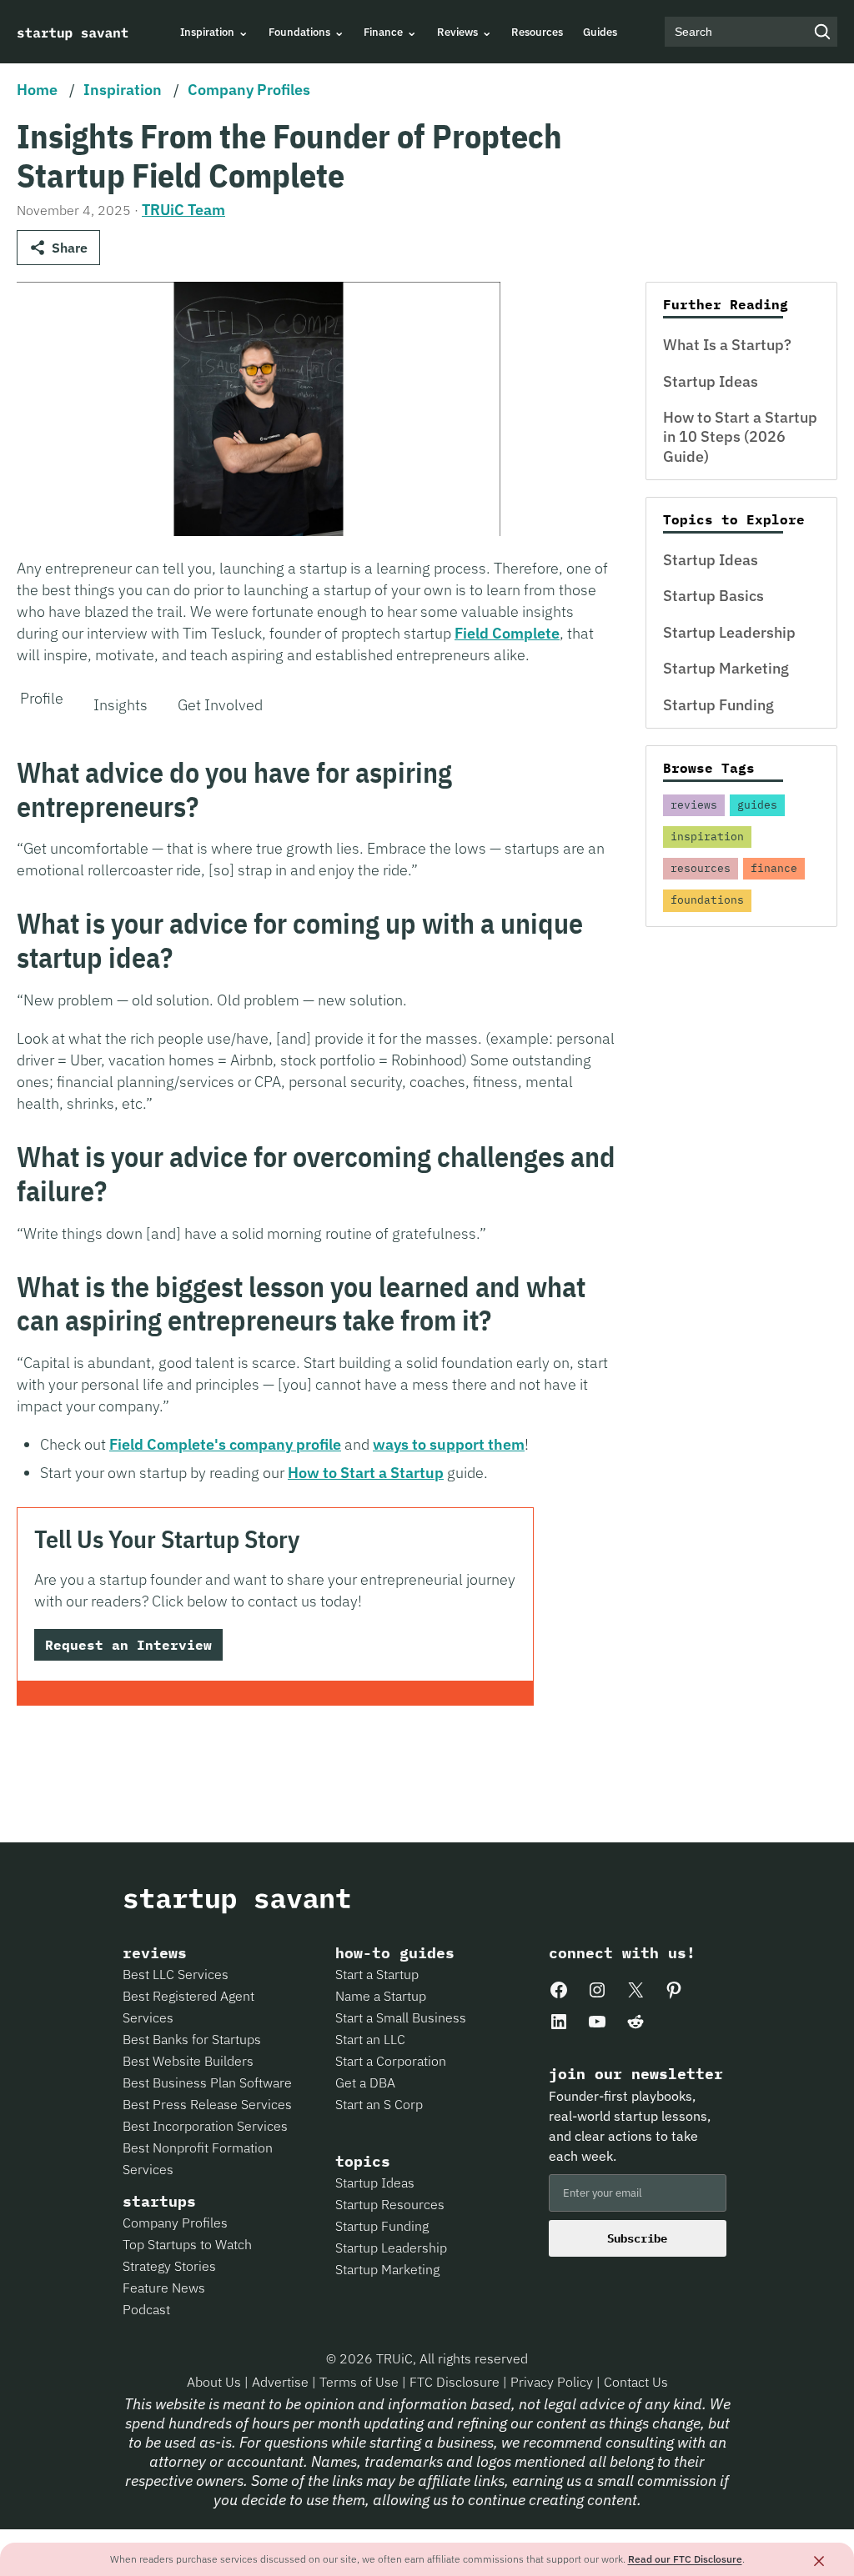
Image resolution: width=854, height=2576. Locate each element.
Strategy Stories (169, 2266)
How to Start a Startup (366, 1473)
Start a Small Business (401, 2017)
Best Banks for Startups (192, 2039)
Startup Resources (390, 2204)
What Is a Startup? (727, 345)
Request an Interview (128, 1645)
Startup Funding (718, 705)
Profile (42, 698)
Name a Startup (381, 1996)
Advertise (280, 2382)
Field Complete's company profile (225, 1444)
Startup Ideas (711, 381)
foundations (707, 900)
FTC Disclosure (456, 2382)
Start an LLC (370, 2039)
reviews (694, 805)
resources (701, 868)
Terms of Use (361, 2382)
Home (37, 90)
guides (757, 805)
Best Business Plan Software (207, 2082)
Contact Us (636, 2382)
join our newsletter (636, 2074)
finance (774, 868)
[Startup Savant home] (73, 32)
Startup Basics (713, 596)
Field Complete (507, 633)
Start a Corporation (391, 2061)
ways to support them (449, 1444)
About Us (216, 2382)
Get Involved (220, 705)
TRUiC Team (183, 210)
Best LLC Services (176, 1974)
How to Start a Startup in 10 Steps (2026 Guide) (740, 437)
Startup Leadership (729, 632)
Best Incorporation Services (205, 2126)
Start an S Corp (379, 2104)
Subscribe (637, 2238)
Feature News (164, 2288)
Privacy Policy (553, 2382)
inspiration (707, 837)
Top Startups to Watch (187, 2244)
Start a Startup (377, 1974)
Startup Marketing (726, 668)
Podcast (146, 2309)
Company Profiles (249, 90)
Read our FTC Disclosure (685, 2559)
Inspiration (123, 90)
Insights (121, 705)
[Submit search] (822, 32)
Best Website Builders (188, 2061)
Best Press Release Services (207, 2104)
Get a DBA (365, 2082)
